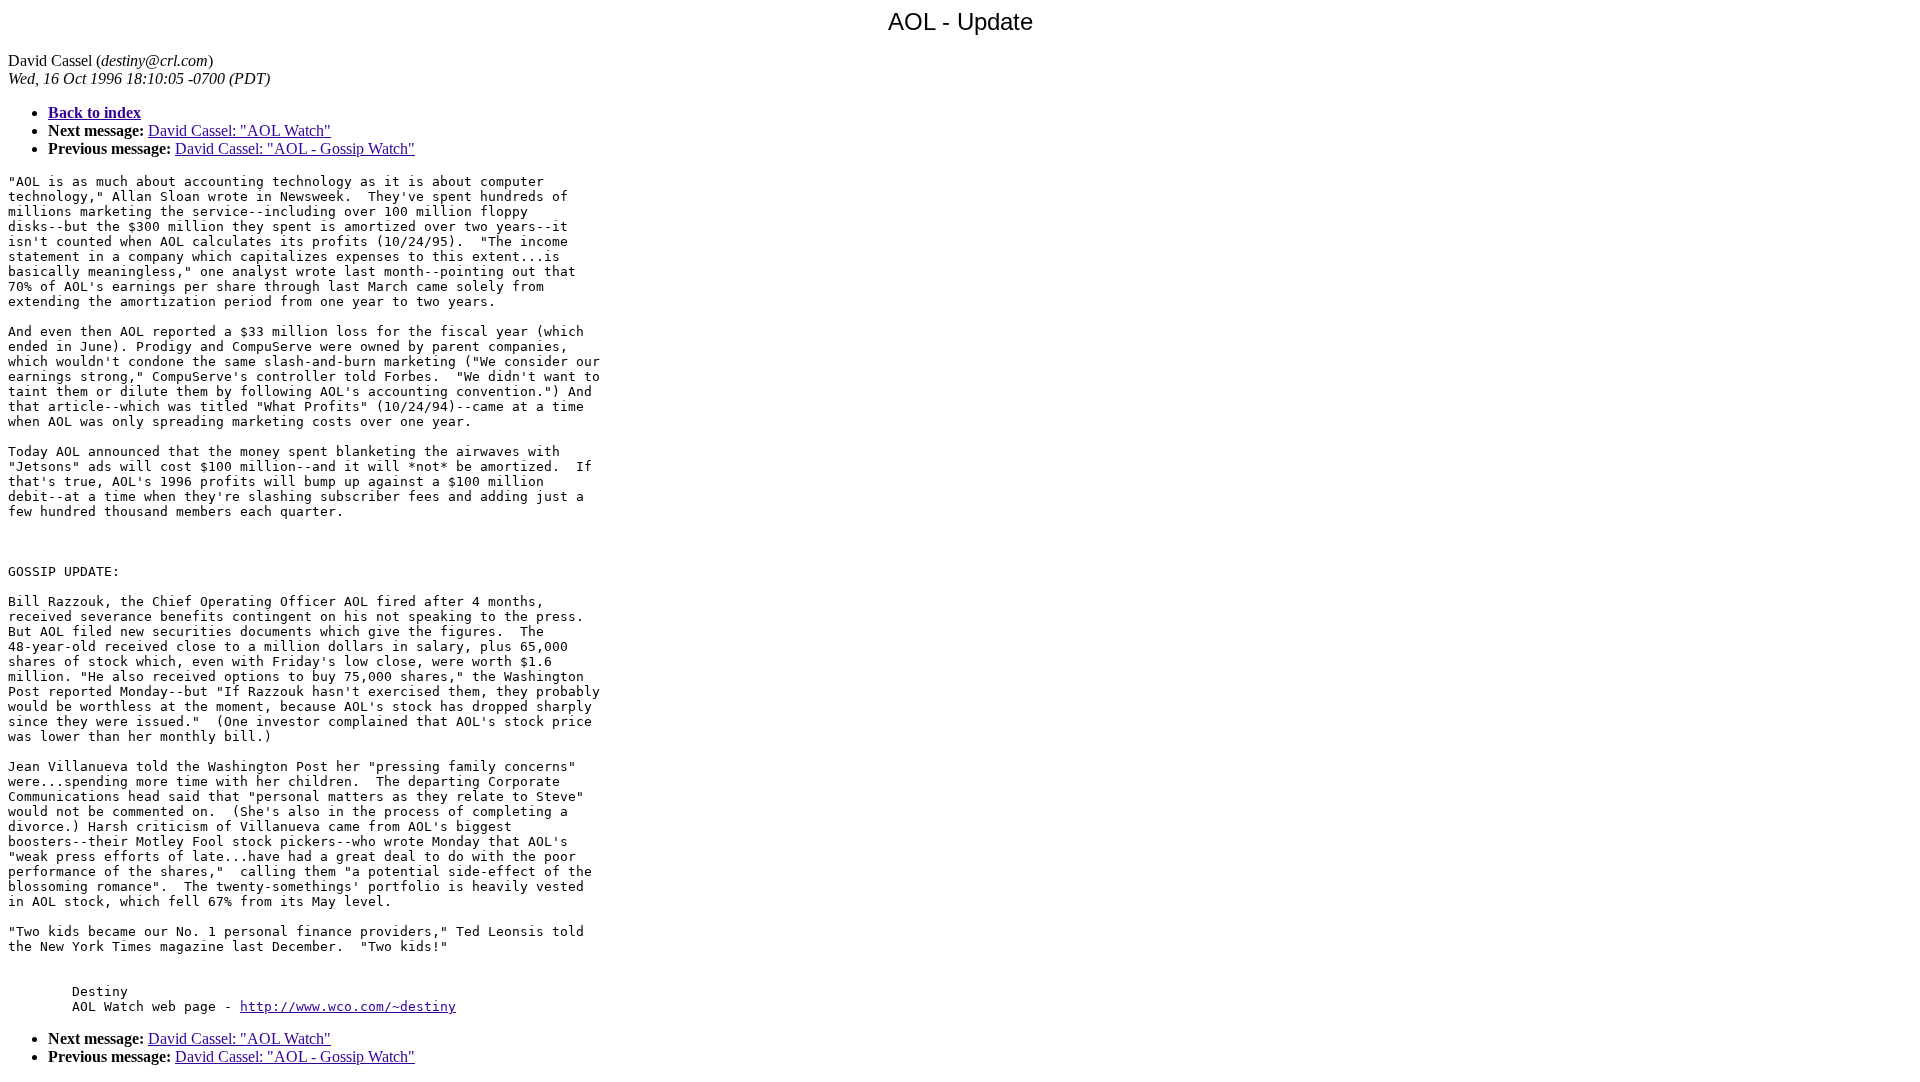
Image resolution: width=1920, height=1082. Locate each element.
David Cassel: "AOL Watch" (239, 130)
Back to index (94, 112)
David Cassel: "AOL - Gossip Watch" (295, 148)
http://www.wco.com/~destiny (348, 1006)
